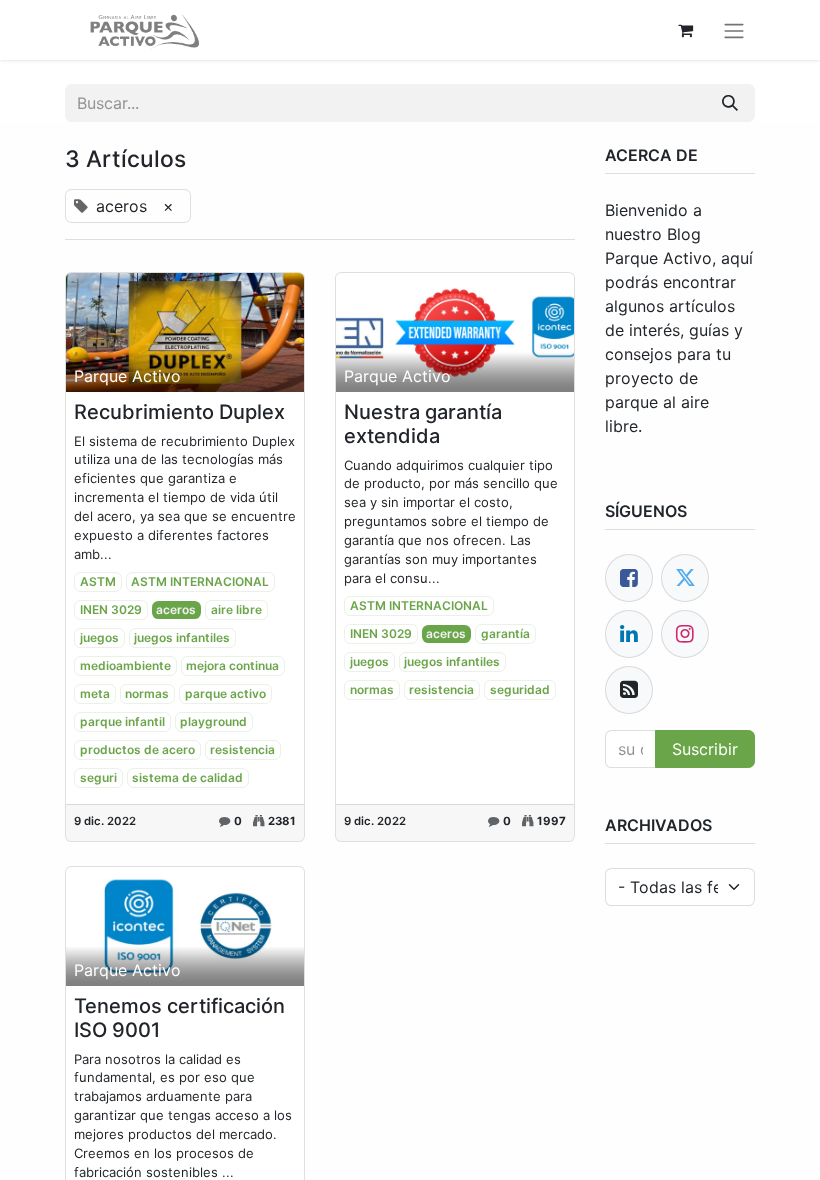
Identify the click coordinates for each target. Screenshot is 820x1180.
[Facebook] (629, 578)
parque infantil (122, 721)
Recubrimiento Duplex (179, 412)
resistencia (242, 749)
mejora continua (232, 665)
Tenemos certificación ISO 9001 (179, 1018)
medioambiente (125, 665)
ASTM (98, 581)
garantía (505, 633)
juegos (99, 637)
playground (213, 721)
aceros (176, 609)
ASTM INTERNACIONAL (200, 581)
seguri (98, 777)
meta (95, 693)
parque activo (225, 693)
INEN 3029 (111, 609)
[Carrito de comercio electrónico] (685, 30)
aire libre (236, 609)
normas (147, 693)
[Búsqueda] (730, 103)
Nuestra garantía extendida (423, 424)
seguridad (520, 689)
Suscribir (705, 749)
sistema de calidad (187, 777)
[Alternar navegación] (734, 30)
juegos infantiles (182, 637)
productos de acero (137, 749)
